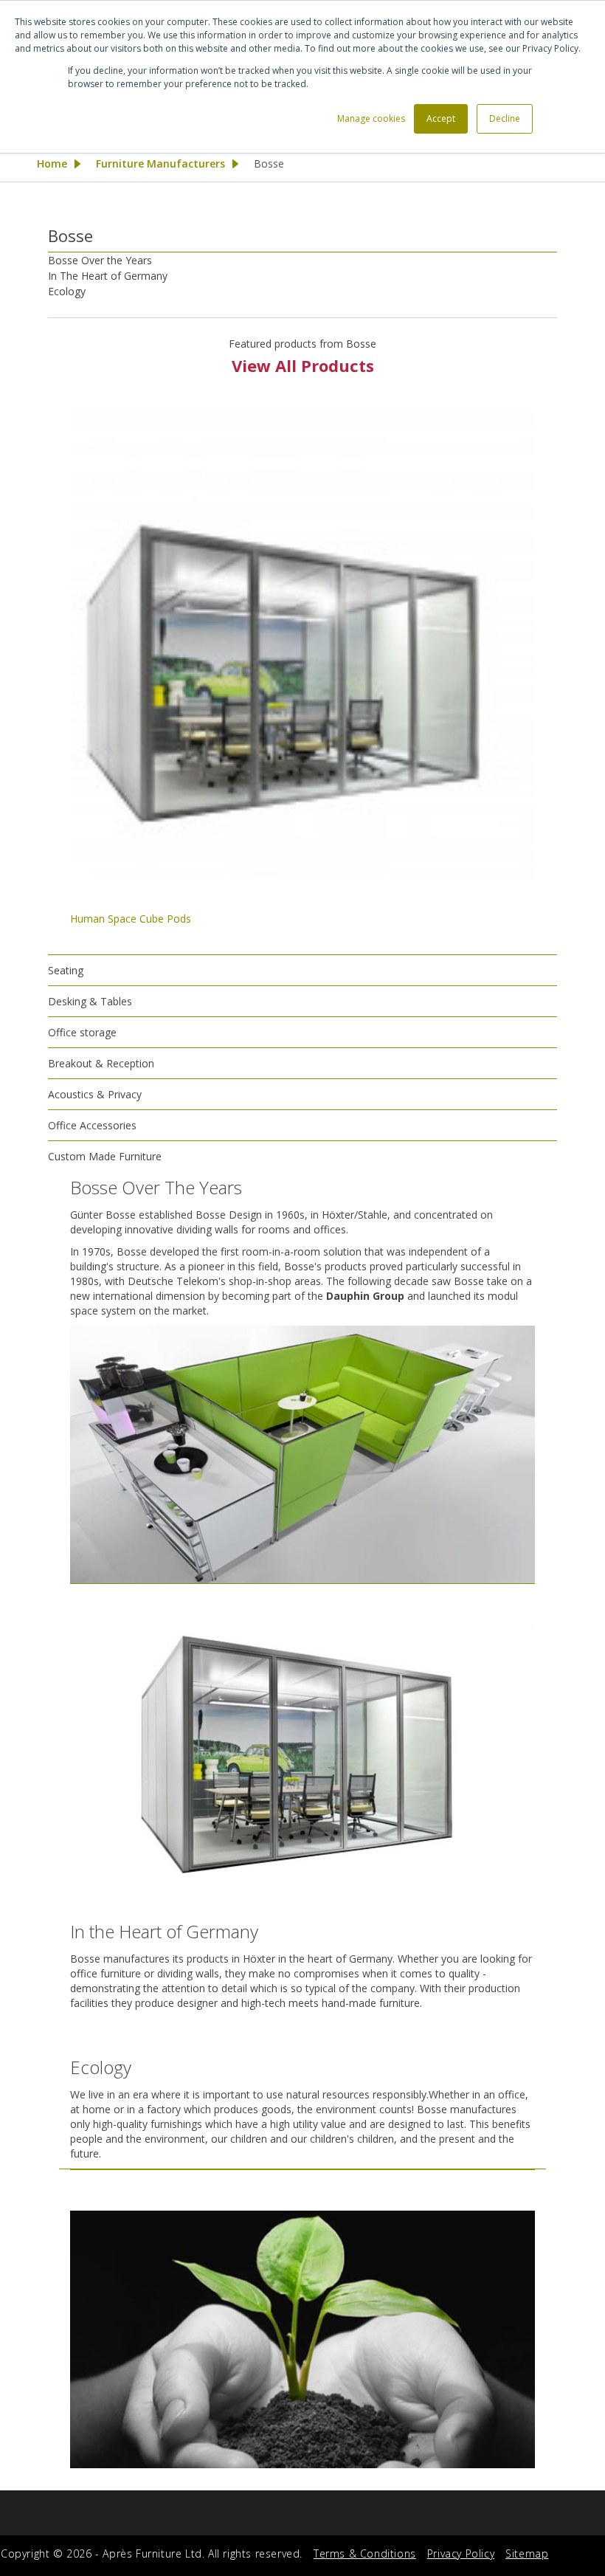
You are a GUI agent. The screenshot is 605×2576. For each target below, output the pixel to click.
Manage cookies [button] (371, 118)
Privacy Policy (461, 2553)
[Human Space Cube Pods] (302, 644)
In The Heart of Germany (108, 276)
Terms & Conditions (365, 2553)
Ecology (67, 291)
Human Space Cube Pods (131, 919)
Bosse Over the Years (100, 260)
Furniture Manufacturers (160, 163)
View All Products (303, 365)
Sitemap (527, 2553)
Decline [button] (505, 118)
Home (52, 163)
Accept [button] (441, 118)
